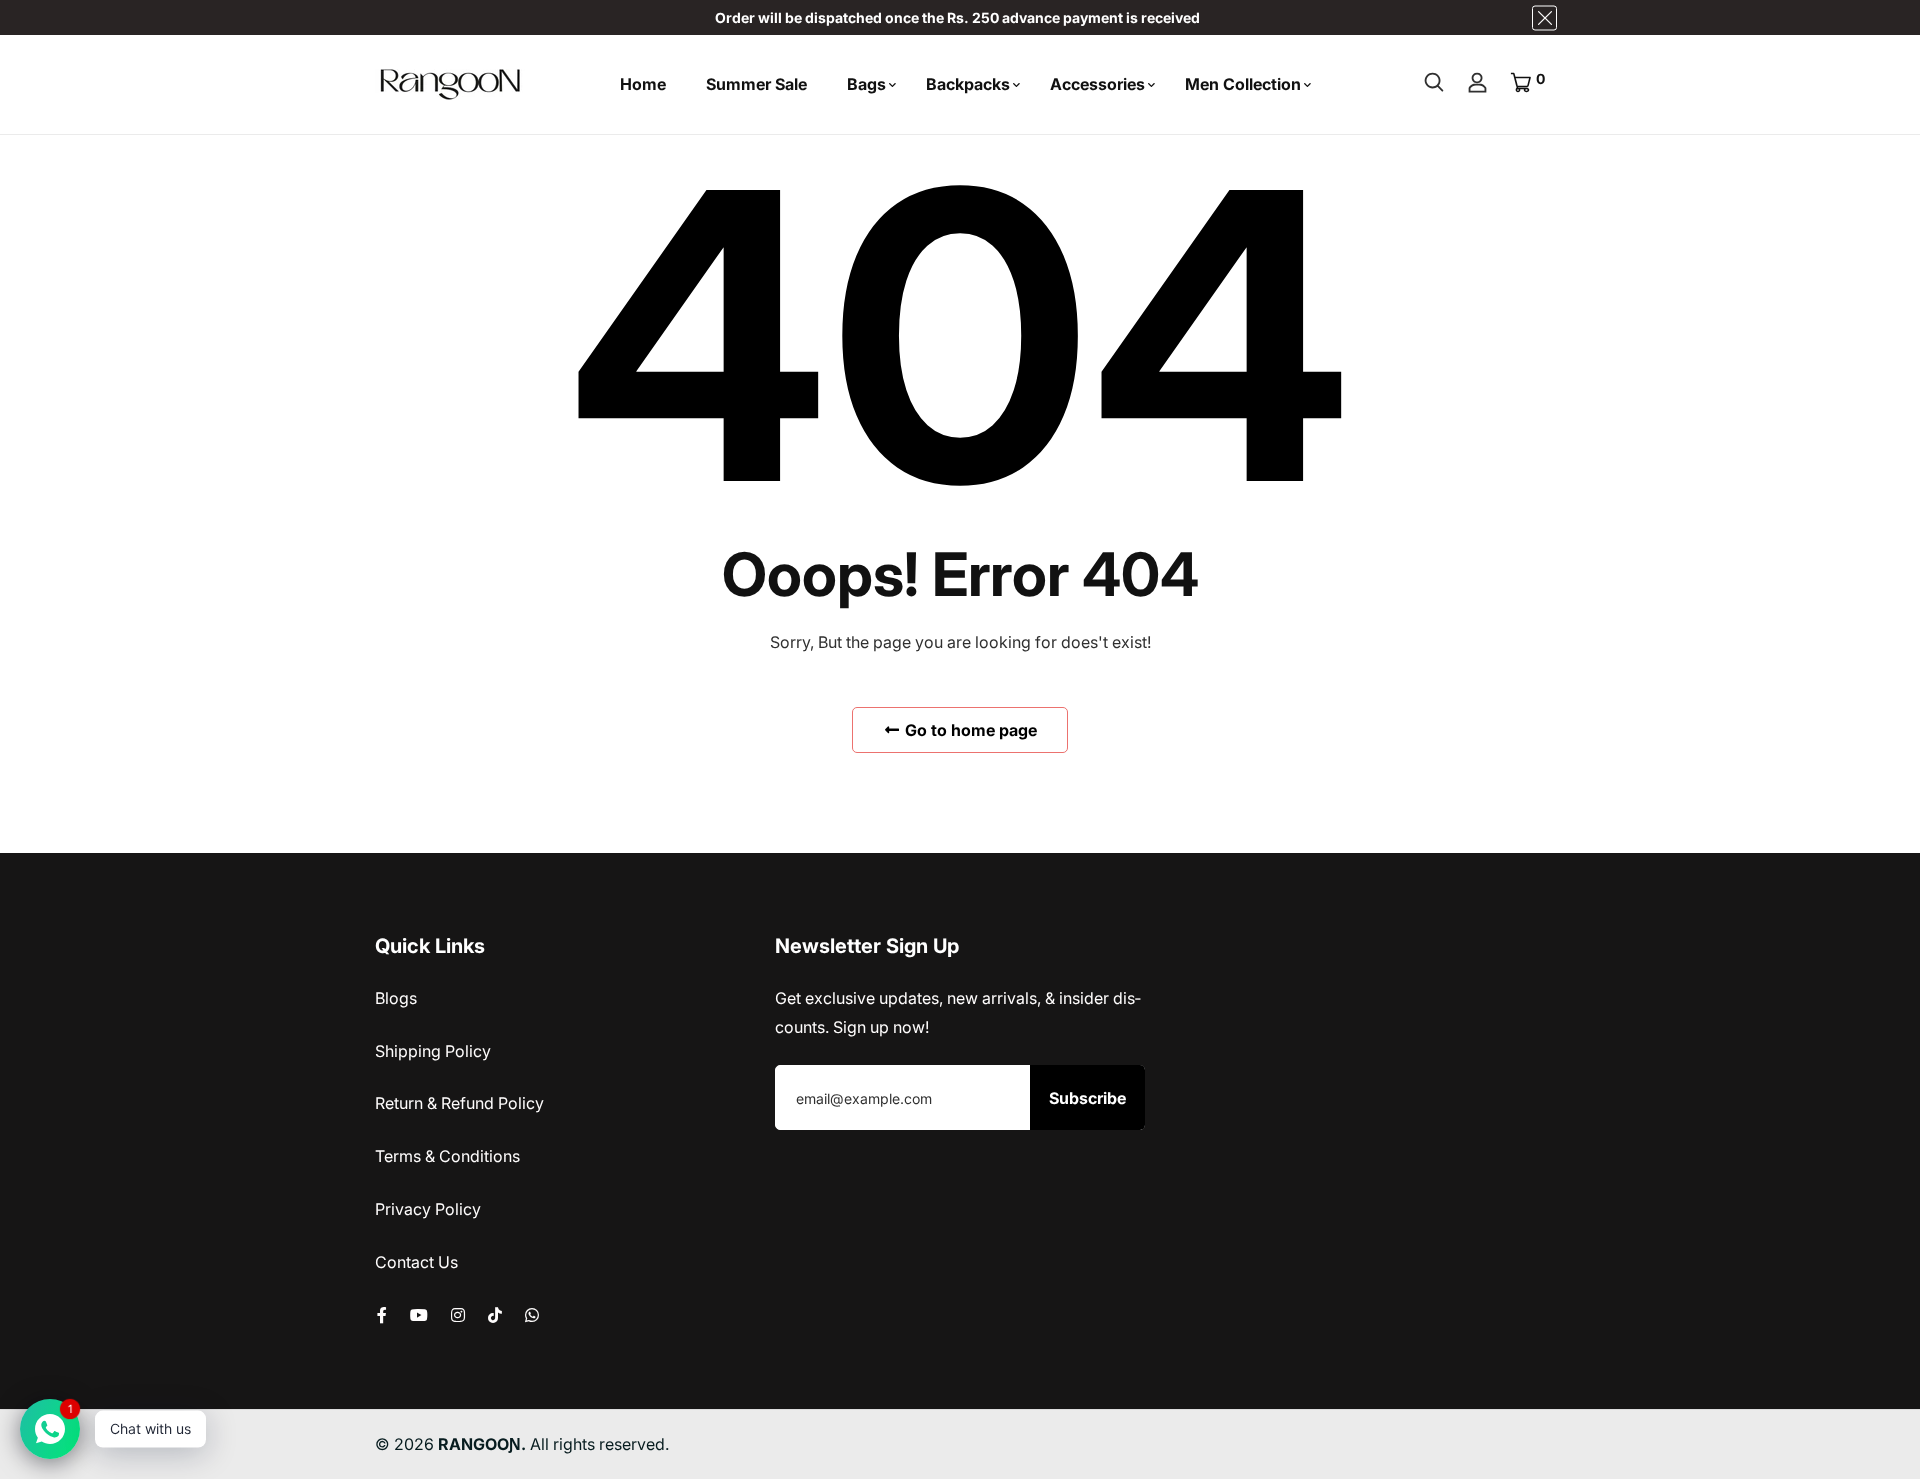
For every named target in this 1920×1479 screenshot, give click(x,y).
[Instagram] (458, 1315)
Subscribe (1087, 1098)
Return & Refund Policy (459, 1103)
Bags (866, 84)
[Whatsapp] (532, 1315)
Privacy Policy (428, 1209)
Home (643, 84)
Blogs (396, 998)
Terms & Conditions (447, 1156)
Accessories (1097, 84)
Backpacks (968, 84)
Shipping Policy (433, 1051)
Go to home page (969, 730)
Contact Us (416, 1262)
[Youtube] (419, 1315)
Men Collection (1243, 84)
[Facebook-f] (382, 1315)
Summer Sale (756, 84)
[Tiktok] (495, 1315)
